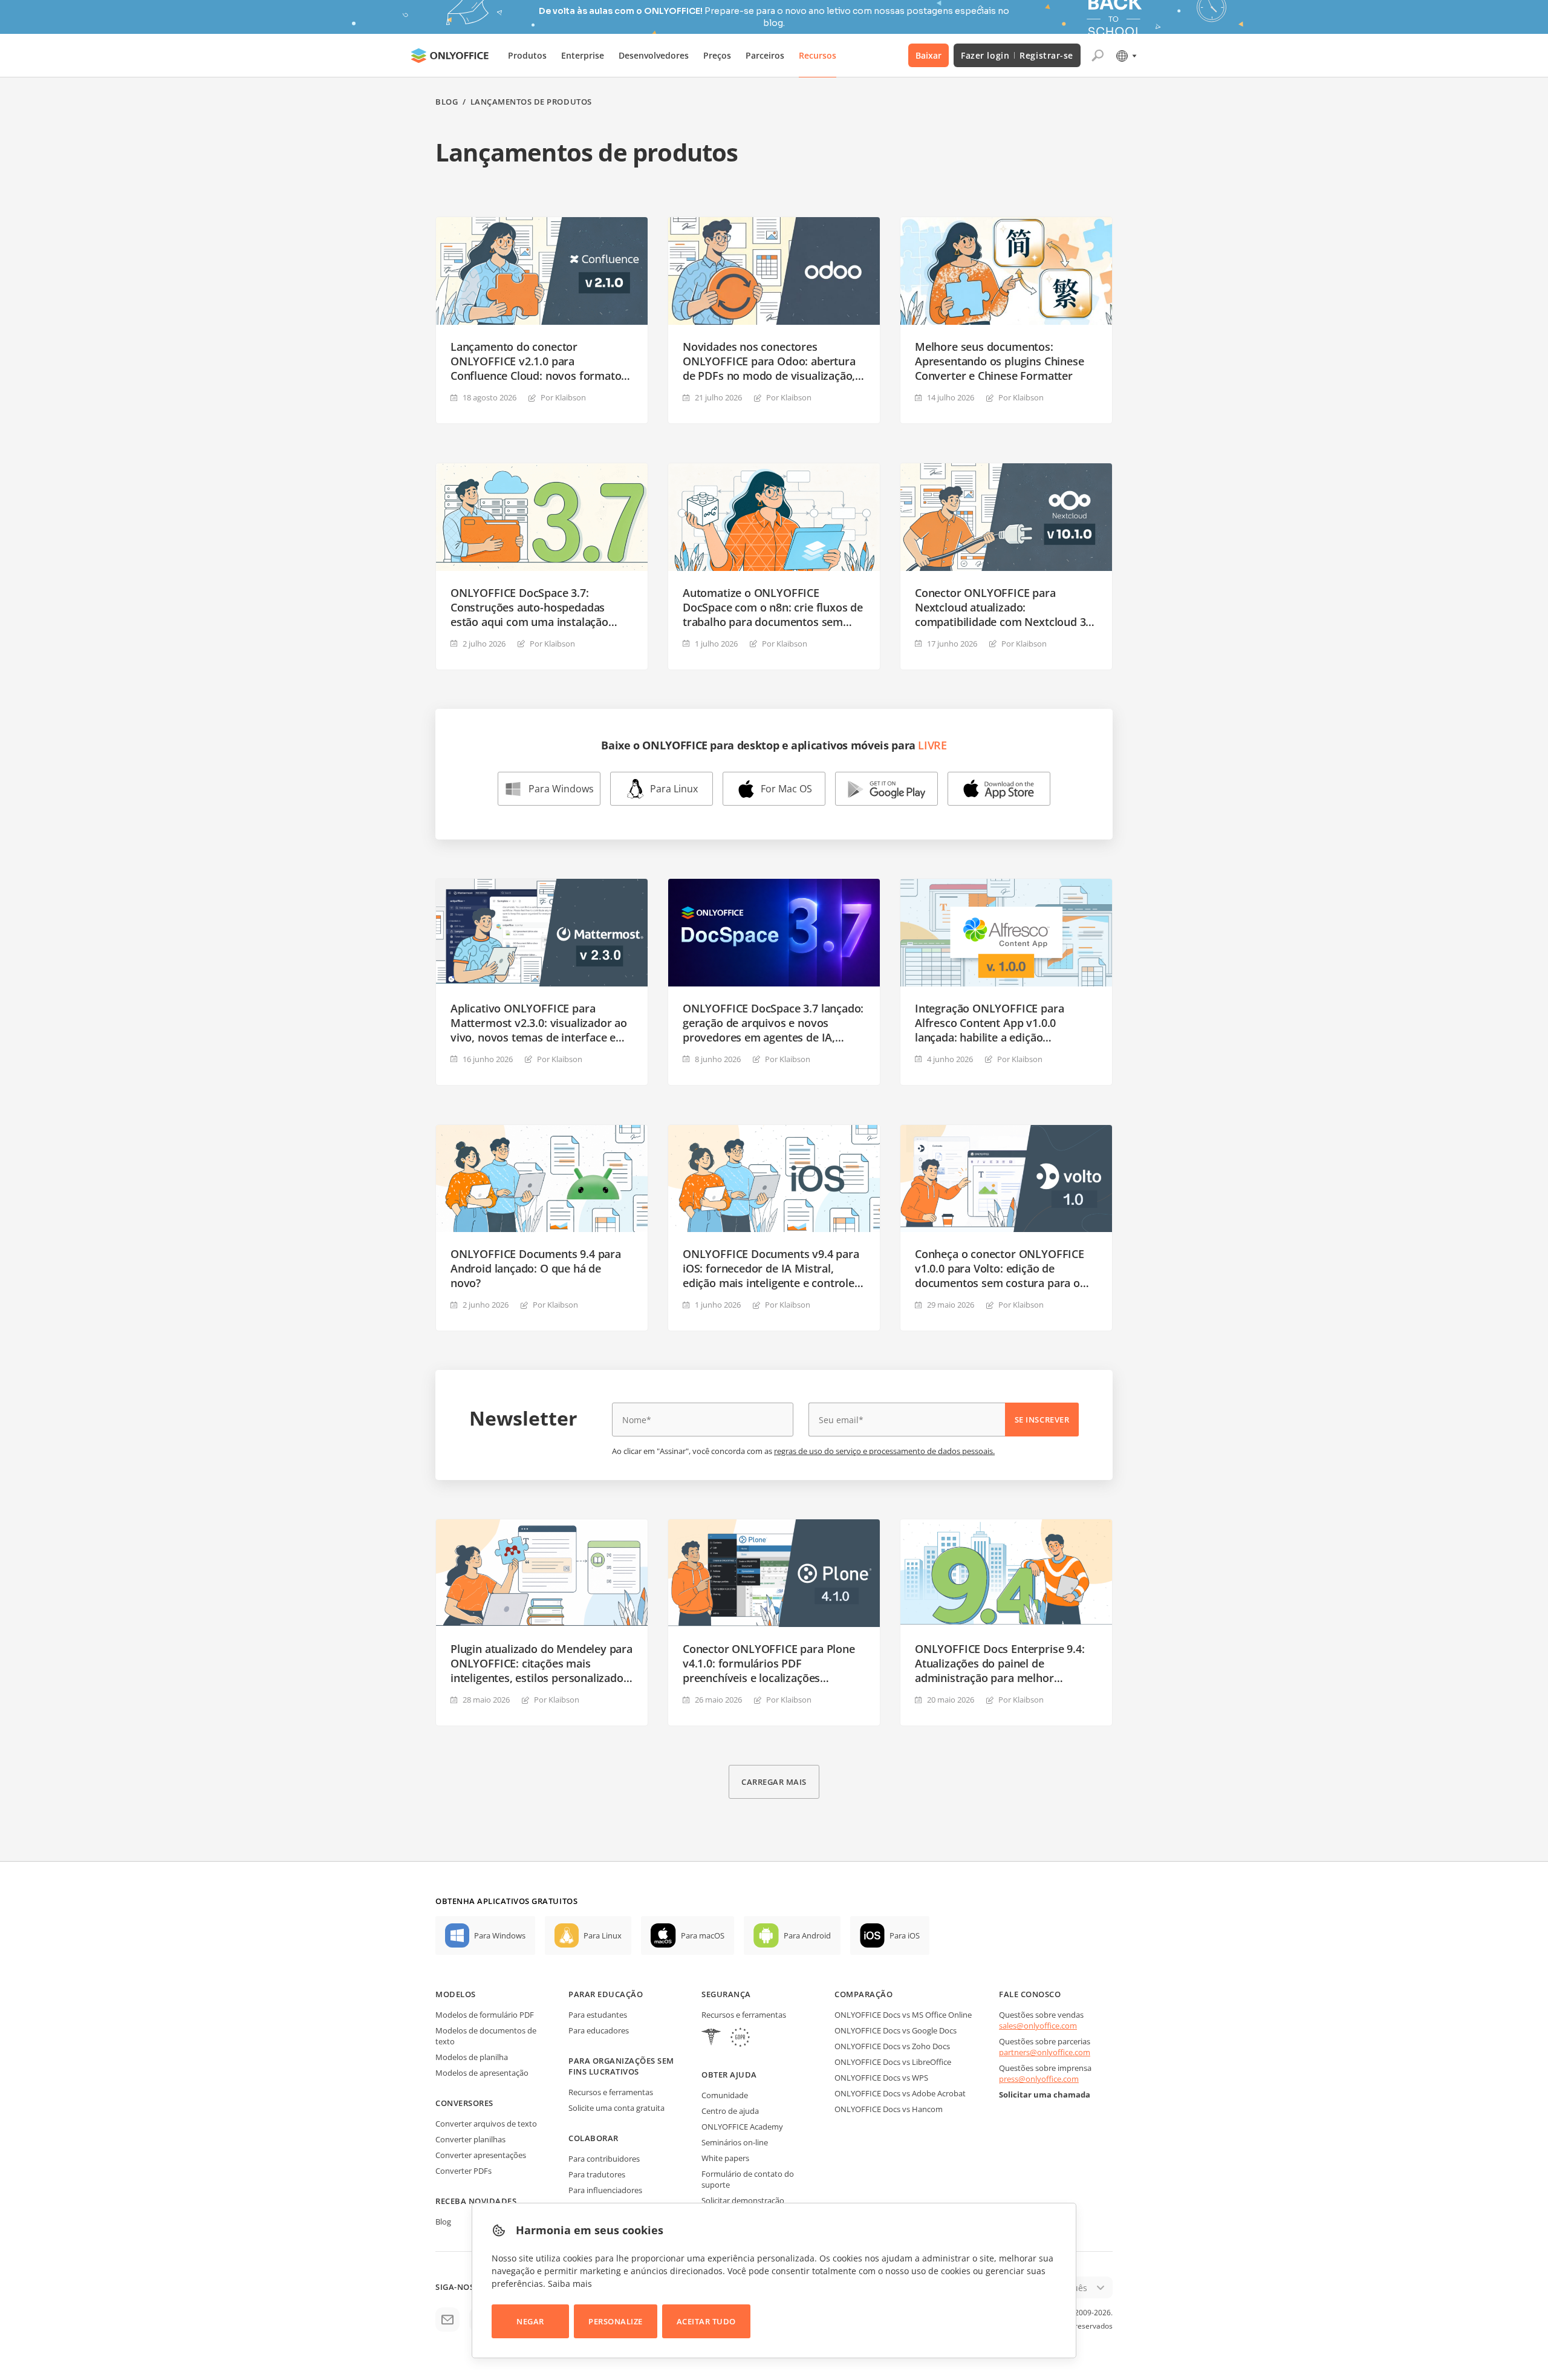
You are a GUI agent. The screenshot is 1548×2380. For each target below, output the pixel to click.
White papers (725, 2158)
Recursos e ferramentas (611, 2092)
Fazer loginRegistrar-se (1017, 55)
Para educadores (599, 2030)
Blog (447, 102)
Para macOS (703, 1935)
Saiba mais (570, 2284)
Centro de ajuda (730, 2111)
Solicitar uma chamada (1045, 2095)
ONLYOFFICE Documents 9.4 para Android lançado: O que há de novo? (536, 1268)
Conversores (464, 2103)
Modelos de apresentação (482, 2073)
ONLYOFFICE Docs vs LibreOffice (893, 2062)
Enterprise (583, 55)
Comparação (863, 1994)
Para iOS (905, 1935)
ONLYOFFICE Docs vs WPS (881, 2078)
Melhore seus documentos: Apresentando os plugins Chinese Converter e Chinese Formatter (999, 361)
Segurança (726, 1994)
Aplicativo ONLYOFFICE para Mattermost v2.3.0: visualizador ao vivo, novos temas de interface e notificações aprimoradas (539, 1023)
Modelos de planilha (472, 2057)
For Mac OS (786, 789)
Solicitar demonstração (743, 2200)
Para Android (807, 1935)
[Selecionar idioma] (1126, 56)
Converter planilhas (470, 2139)
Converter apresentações (481, 2155)
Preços (717, 55)
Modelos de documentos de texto (486, 2036)
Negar (530, 2321)
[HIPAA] (711, 2039)
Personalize (616, 2321)
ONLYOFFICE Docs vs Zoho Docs (892, 2046)
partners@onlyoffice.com (1045, 2052)
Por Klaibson (563, 397)
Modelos (456, 1994)
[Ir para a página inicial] (450, 56)
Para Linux (674, 789)
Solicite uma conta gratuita (616, 2108)
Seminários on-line (735, 2142)
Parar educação (606, 1994)
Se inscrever (1042, 1420)
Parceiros (765, 55)
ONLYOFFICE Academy (742, 2127)
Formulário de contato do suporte (748, 2179)
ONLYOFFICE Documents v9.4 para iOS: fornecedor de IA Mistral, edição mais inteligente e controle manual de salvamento (771, 1268)
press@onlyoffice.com (1039, 2079)
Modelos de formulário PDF (485, 2015)
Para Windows (561, 789)
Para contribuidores (604, 2159)
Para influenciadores (605, 2190)
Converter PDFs (463, 2171)
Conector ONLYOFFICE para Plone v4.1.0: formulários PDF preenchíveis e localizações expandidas (769, 1663)
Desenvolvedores (654, 55)
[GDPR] (740, 2039)
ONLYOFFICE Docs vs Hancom (889, 2109)
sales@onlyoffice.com (1038, 2026)
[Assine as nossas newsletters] (447, 2320)
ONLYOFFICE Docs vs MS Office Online (903, 2015)
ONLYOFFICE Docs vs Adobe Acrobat (900, 2093)
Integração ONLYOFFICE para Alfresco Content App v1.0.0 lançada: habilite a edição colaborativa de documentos (989, 1023)
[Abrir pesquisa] (1098, 56)
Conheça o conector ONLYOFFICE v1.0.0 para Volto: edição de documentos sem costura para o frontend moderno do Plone (1000, 1268)
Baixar (928, 55)
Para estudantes (598, 2015)
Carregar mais (774, 1782)
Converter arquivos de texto (486, 2124)
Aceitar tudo (706, 2321)
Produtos (527, 55)
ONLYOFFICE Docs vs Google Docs (896, 2030)
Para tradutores (597, 2174)
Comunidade (725, 2095)
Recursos (818, 55)
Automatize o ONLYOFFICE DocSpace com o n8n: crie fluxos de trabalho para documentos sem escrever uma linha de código (773, 607)
